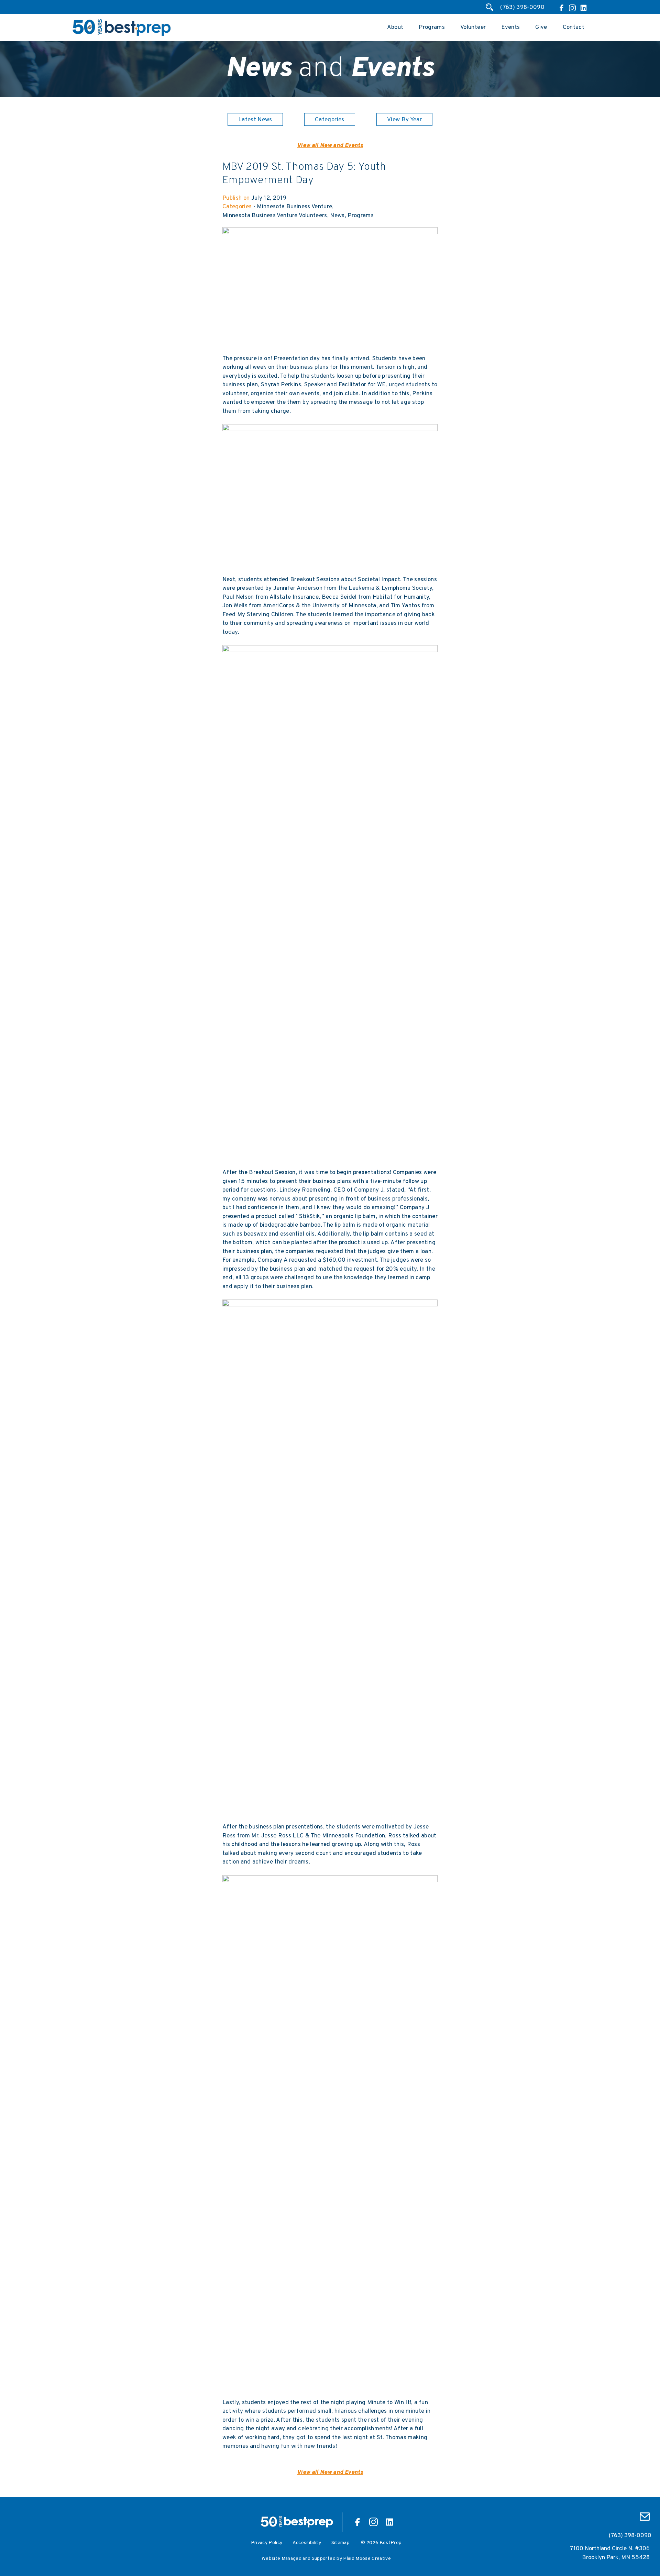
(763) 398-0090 (522, 8)
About (395, 27)
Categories (329, 120)
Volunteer (473, 27)
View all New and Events (330, 146)
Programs (432, 27)
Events (510, 27)
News (337, 216)
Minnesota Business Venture (294, 207)
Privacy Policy (267, 2543)
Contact (574, 27)
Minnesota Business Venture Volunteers (275, 216)
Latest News (255, 120)
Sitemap (340, 2543)
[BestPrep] (122, 35)
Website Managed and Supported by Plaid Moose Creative (326, 2559)
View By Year (404, 120)
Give (541, 27)
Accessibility (307, 2543)
